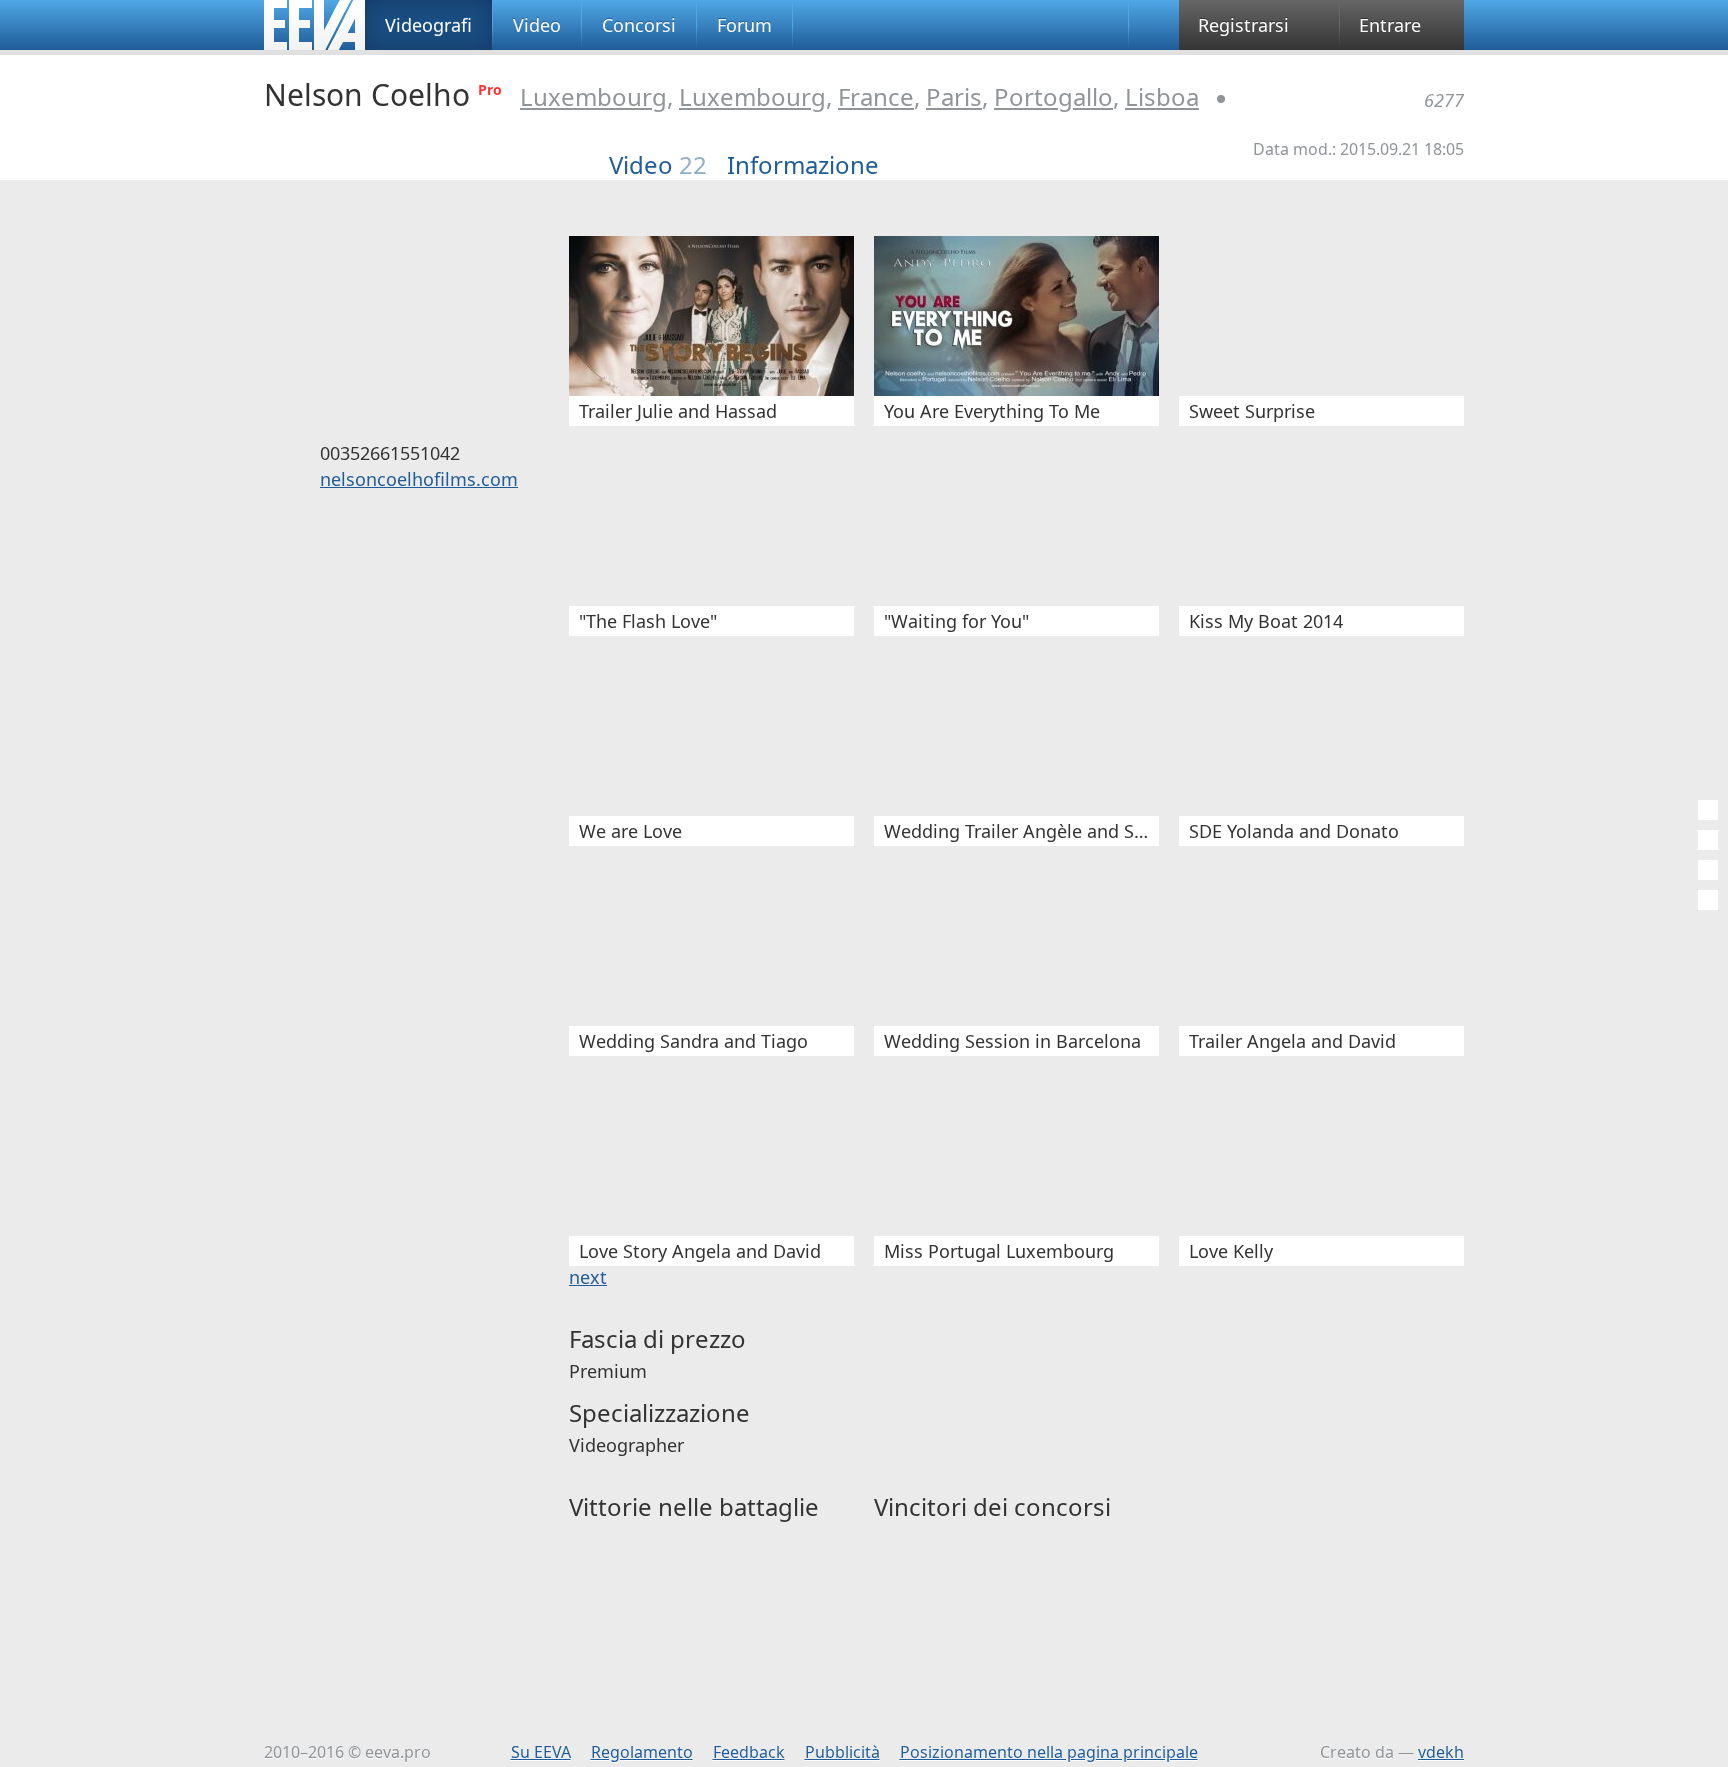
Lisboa (1162, 96)
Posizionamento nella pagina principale (1049, 1752)
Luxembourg (593, 96)
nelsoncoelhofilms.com (419, 479)
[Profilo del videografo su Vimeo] (422, 528)
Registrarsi (1243, 25)
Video (537, 25)
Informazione (803, 165)
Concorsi (639, 25)
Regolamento (642, 1752)
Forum (744, 25)
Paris (954, 96)
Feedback (749, 1752)
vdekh (1441, 1752)
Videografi (428, 25)
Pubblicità (842, 1752)
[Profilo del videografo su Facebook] (392, 528)
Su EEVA (541, 1752)
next (588, 1277)
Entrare (1390, 25)
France (876, 96)
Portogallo (1053, 96)
